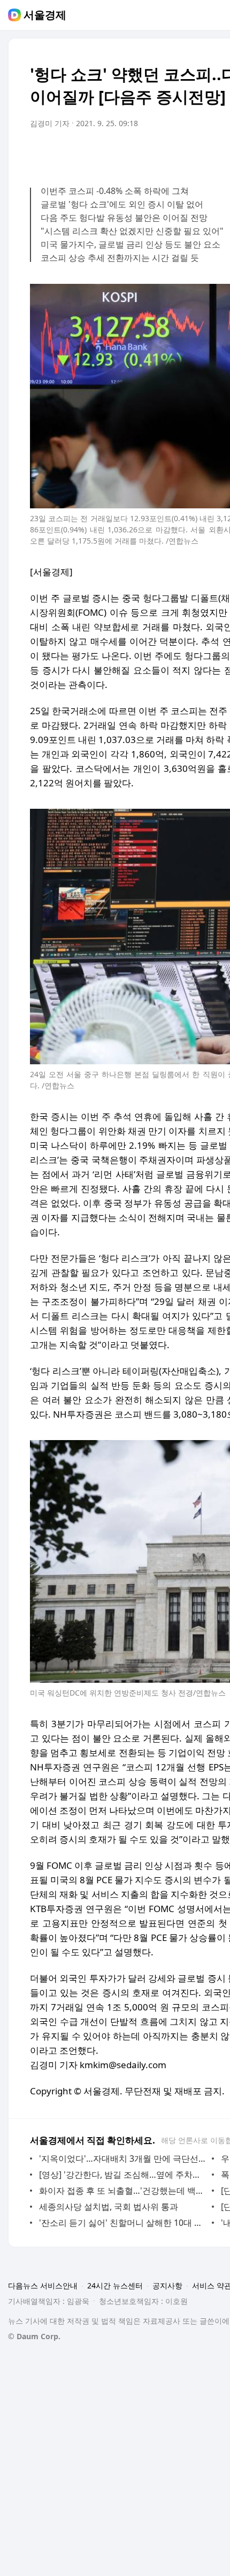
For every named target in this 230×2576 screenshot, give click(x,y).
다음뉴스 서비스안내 (43, 2285)
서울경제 (45, 15)
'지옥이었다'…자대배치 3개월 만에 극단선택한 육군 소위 (123, 2159)
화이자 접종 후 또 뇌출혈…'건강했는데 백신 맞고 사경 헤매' (123, 2191)
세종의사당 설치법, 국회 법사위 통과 (109, 2207)
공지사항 (167, 2285)
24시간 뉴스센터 (115, 2285)
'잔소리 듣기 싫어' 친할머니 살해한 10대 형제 (123, 2223)
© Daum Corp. (34, 2336)
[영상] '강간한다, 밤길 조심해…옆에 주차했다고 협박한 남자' (123, 2175)
